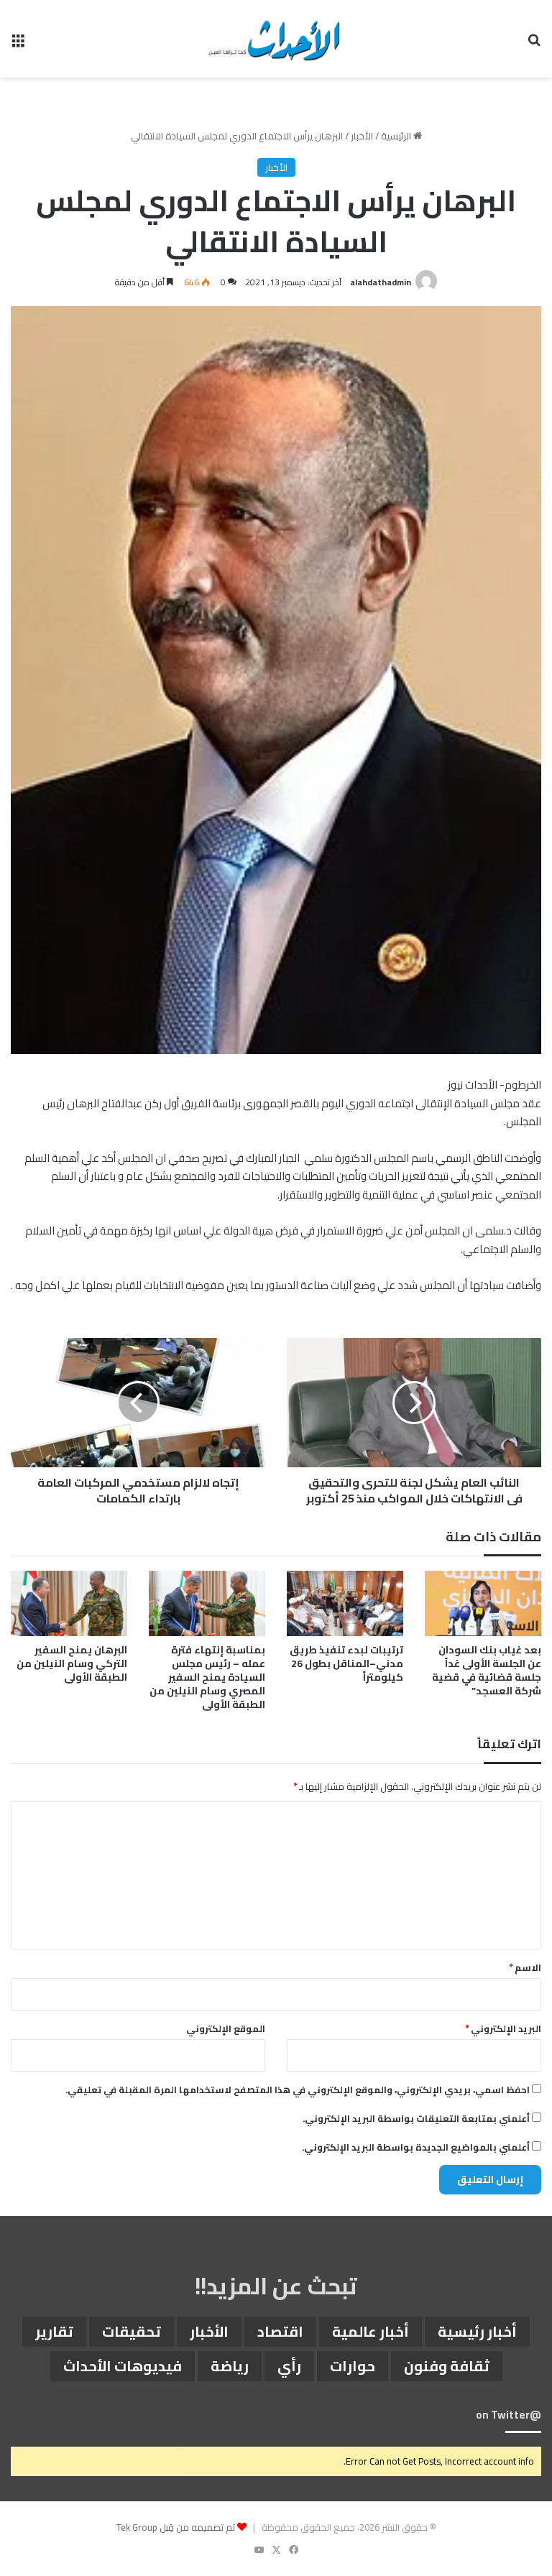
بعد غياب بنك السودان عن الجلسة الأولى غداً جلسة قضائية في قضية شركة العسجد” (487, 1670)
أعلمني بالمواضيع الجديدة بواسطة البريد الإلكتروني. (416, 2147)
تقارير (54, 2331)
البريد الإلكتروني (503, 2028)
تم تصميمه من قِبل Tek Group (176, 2527)
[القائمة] (18, 44)
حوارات (353, 2366)
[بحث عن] (534, 44)
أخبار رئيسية (477, 2331)
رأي (289, 2366)
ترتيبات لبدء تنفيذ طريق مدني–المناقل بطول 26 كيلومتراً (346, 1663)
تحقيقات (132, 2331)
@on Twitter (509, 2415)
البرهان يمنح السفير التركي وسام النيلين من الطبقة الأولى (72, 1663)
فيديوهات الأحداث (123, 2366)
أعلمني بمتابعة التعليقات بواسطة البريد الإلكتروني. (416, 2118)
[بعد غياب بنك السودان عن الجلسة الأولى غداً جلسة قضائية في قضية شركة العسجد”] (483, 1603)
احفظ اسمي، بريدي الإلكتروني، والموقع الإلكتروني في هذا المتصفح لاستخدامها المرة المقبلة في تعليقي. (298, 2090)
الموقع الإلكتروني (226, 2028)
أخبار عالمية (371, 2331)
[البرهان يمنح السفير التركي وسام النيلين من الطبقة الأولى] (69, 1603)
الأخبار (362, 136)
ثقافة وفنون (447, 2366)
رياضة (230, 2366)
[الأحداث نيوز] (276, 39)
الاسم (525, 1967)
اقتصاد (280, 2331)
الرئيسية (397, 136)
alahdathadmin (381, 282)
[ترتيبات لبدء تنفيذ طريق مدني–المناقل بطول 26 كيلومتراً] (345, 1603)
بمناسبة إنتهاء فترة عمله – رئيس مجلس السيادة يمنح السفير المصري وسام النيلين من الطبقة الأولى (207, 1677)
